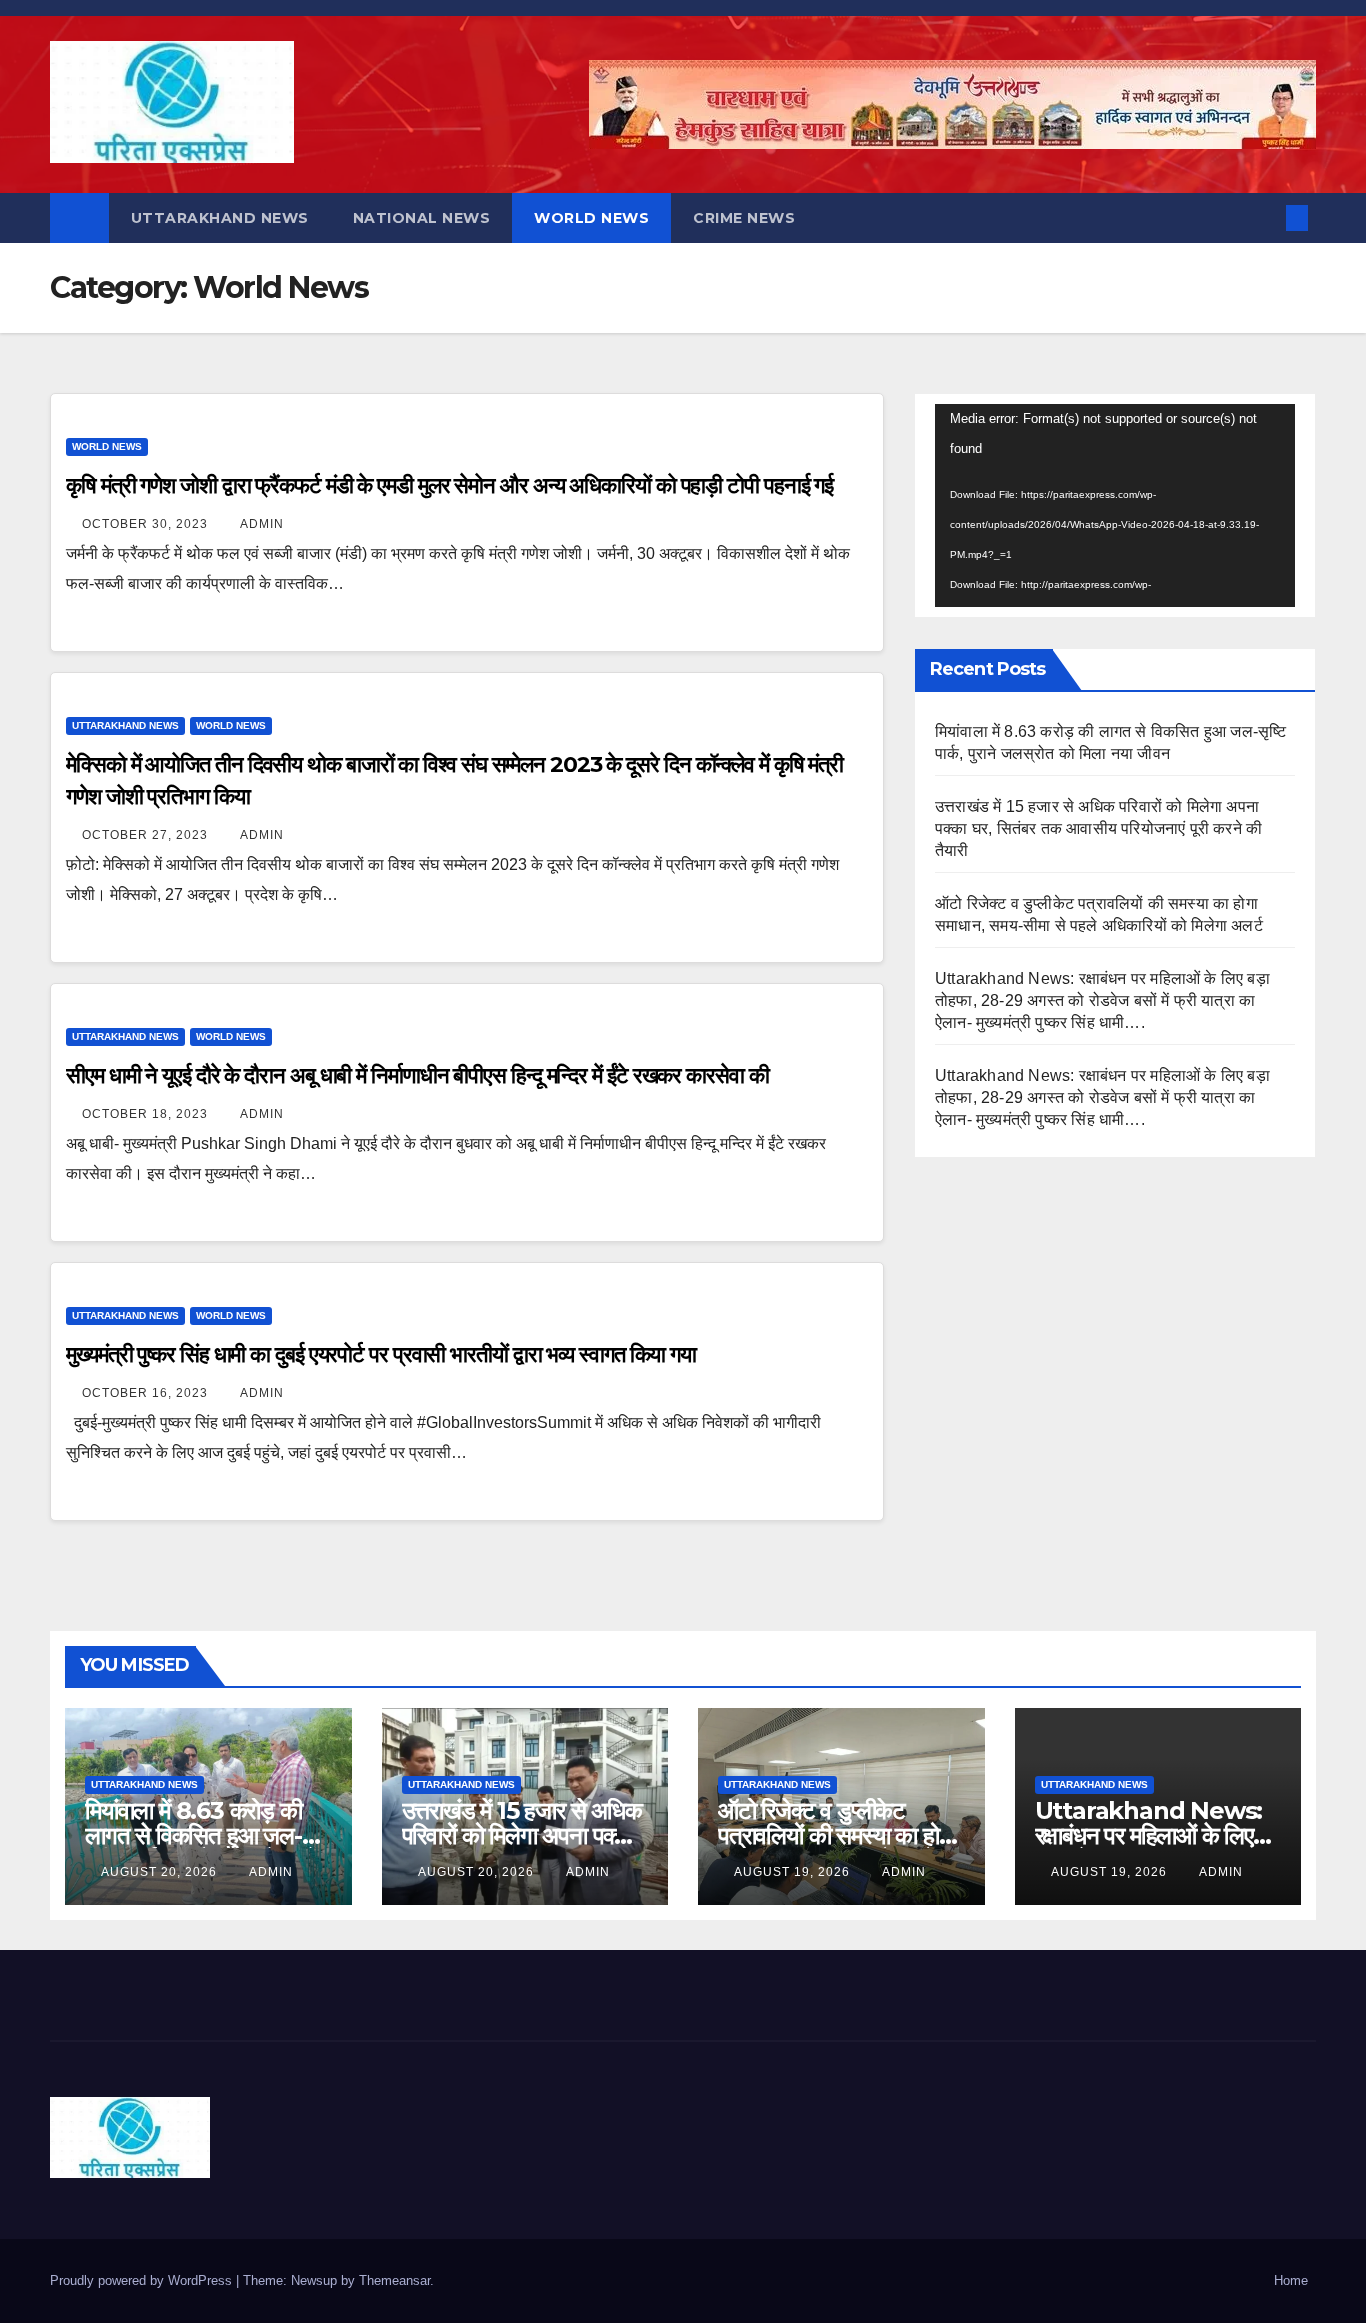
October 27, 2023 (147, 835)
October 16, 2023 (147, 1393)
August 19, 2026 (794, 1872)
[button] (1264, 217)
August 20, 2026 (161, 1872)
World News (591, 218)
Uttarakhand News (220, 218)
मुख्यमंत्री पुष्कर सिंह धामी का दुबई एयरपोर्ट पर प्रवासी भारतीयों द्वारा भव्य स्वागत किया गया (381, 1354)
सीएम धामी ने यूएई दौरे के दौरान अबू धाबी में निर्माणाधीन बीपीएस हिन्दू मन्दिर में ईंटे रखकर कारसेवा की (417, 1075)
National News (422, 218)
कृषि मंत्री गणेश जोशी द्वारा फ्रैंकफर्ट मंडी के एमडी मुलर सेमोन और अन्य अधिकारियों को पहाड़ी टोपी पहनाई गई (449, 485)
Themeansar (394, 2280)
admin (262, 524)
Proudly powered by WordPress (143, 2280)
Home (1291, 2280)
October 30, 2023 (147, 524)
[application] (1115, 505)
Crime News (744, 218)
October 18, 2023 (147, 1114)
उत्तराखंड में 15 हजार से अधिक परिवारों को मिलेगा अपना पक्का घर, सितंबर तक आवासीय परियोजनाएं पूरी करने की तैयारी (1098, 828)
